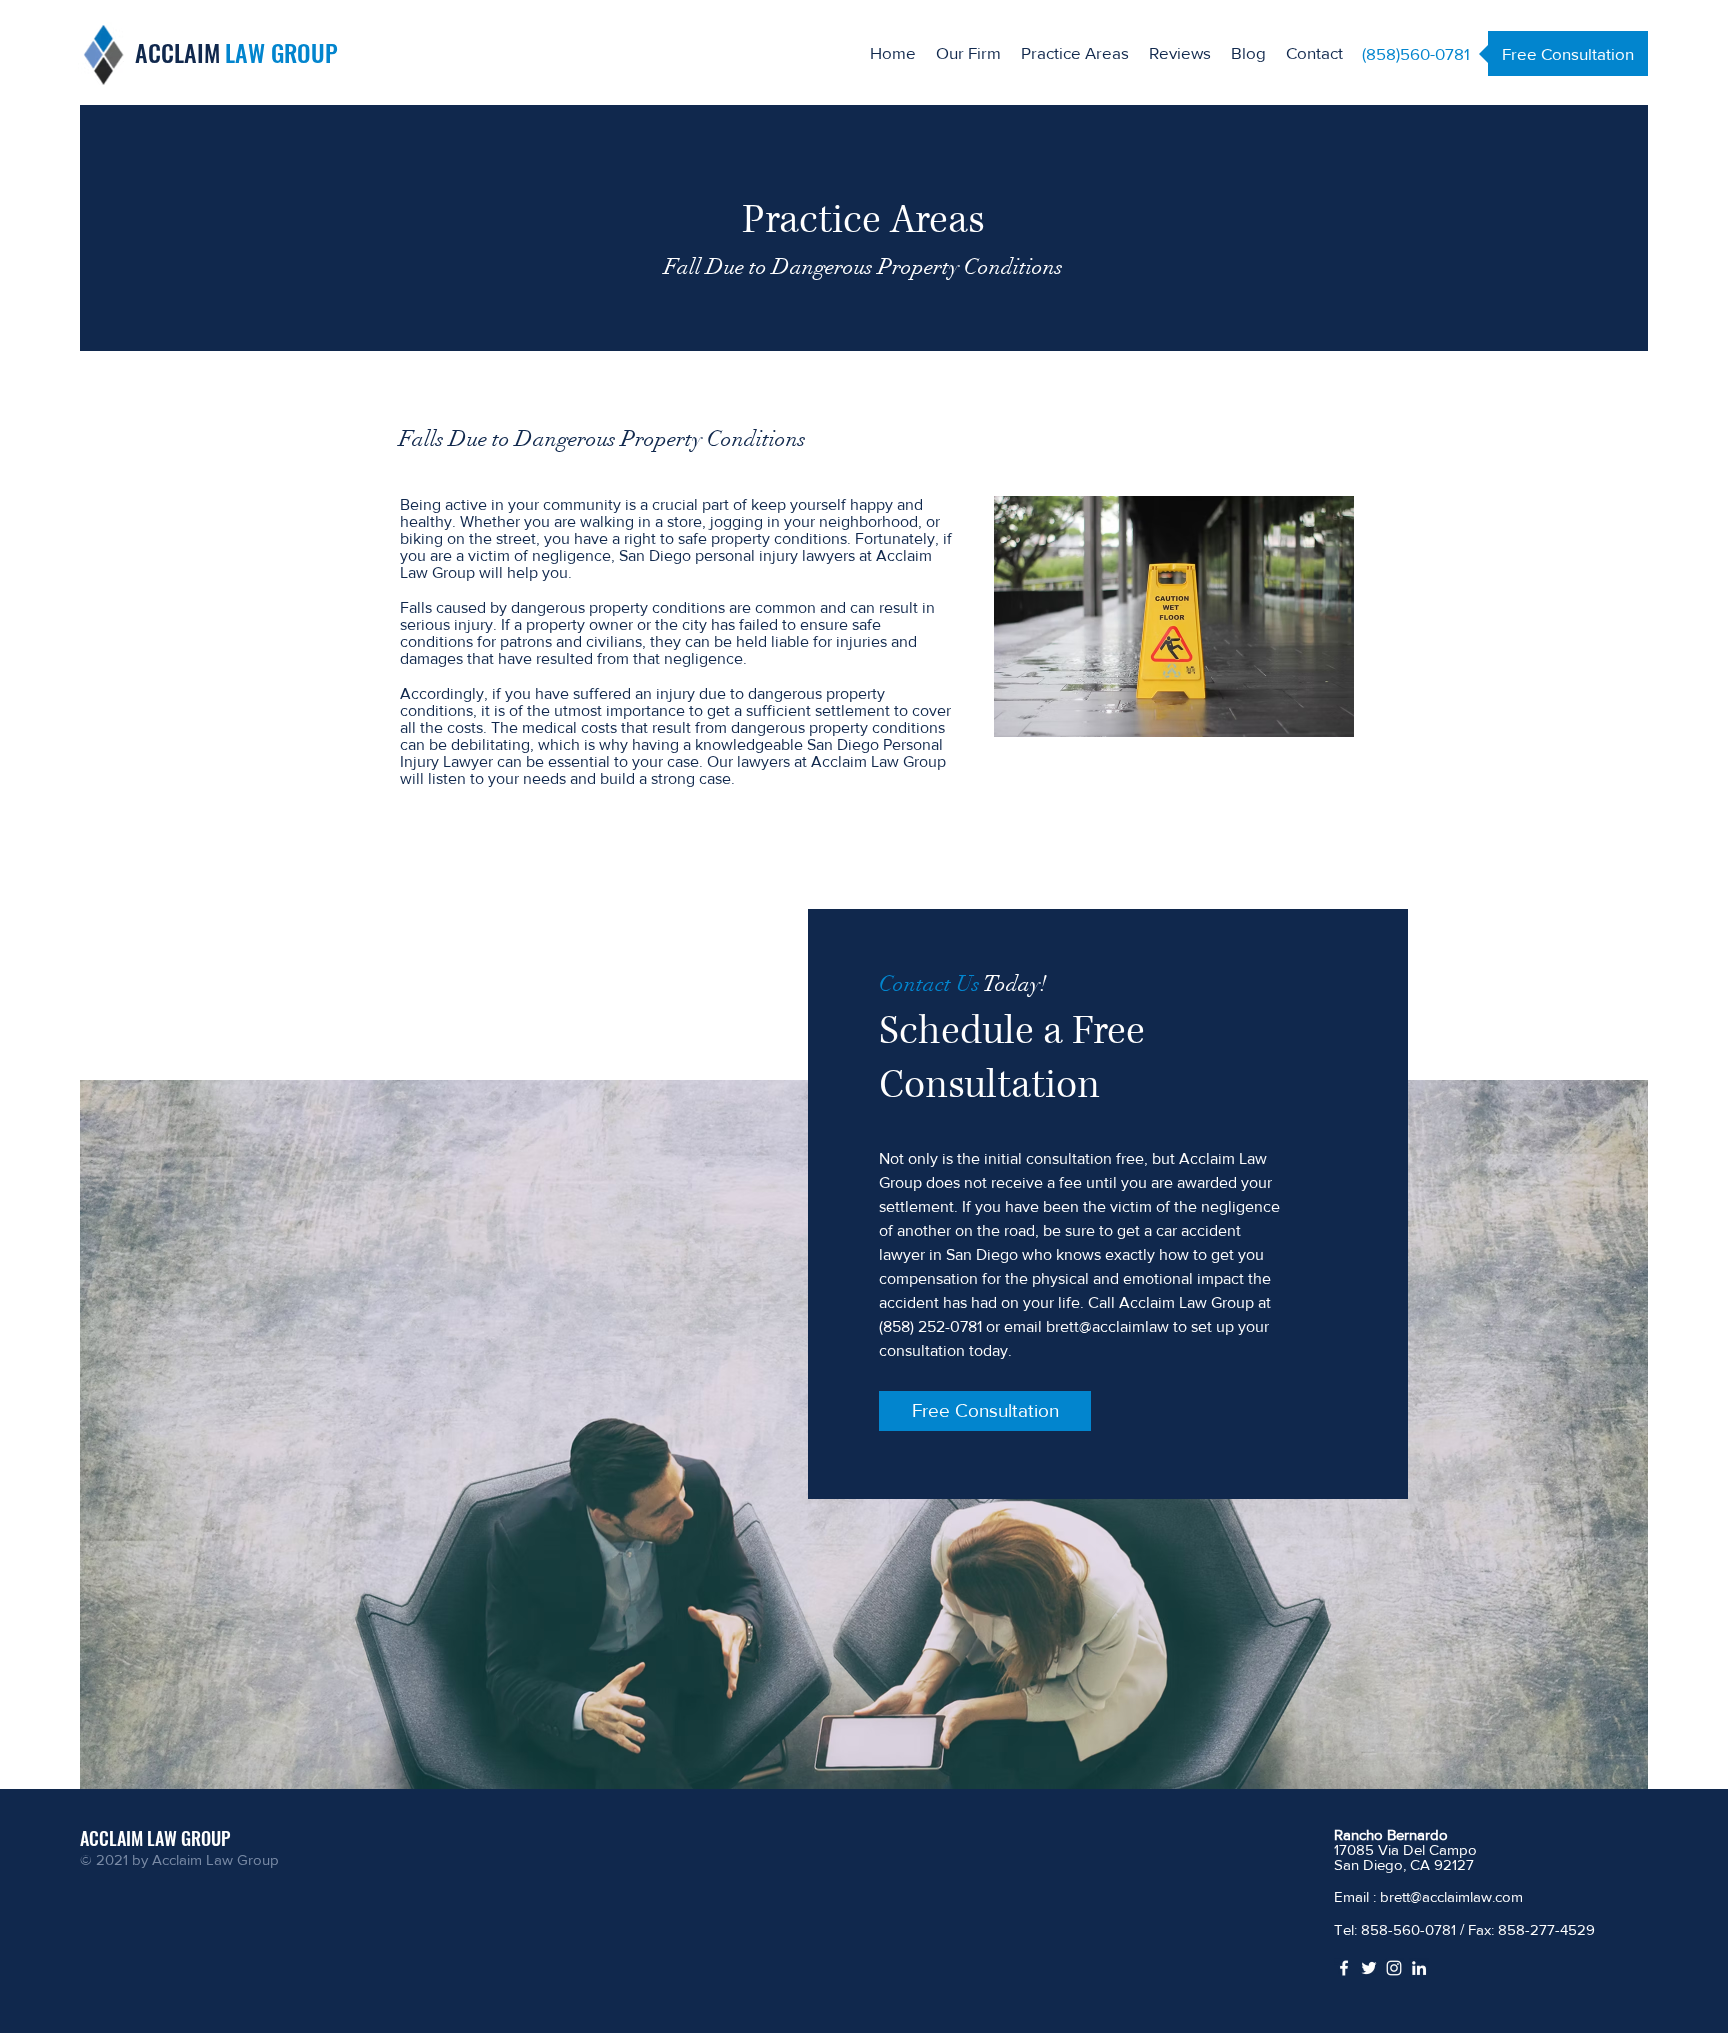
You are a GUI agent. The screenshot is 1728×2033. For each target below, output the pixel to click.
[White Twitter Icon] (1369, 1968)
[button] (1075, 53)
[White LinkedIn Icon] (1419, 1968)
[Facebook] (1344, 1968)
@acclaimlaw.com (1466, 1896)
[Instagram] (1394, 1968)
